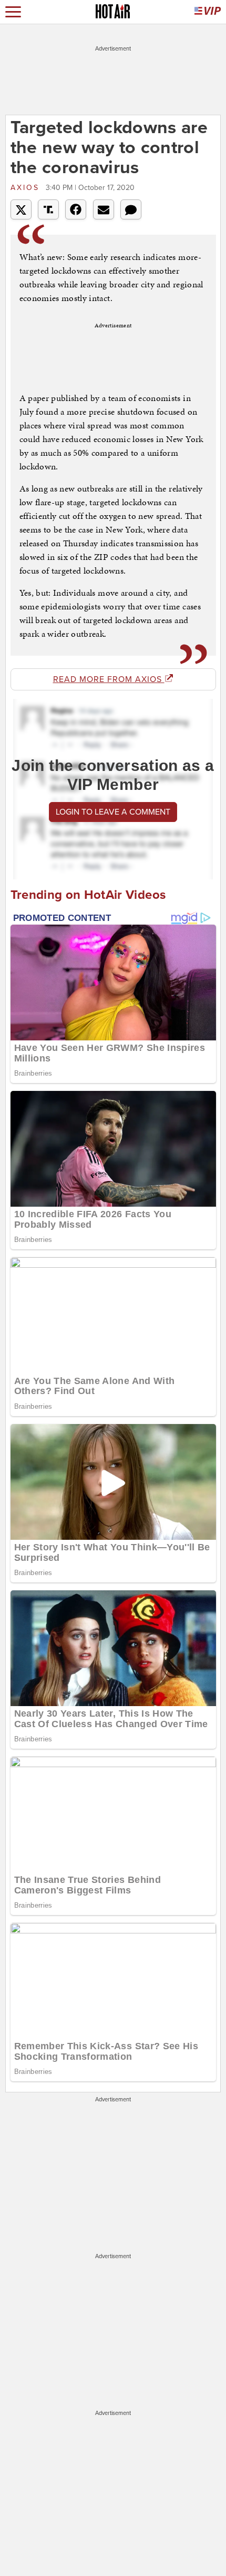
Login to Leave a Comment (113, 812)
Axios (27, 188)
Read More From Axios (109, 679)
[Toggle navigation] (13, 12)
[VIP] (208, 12)
